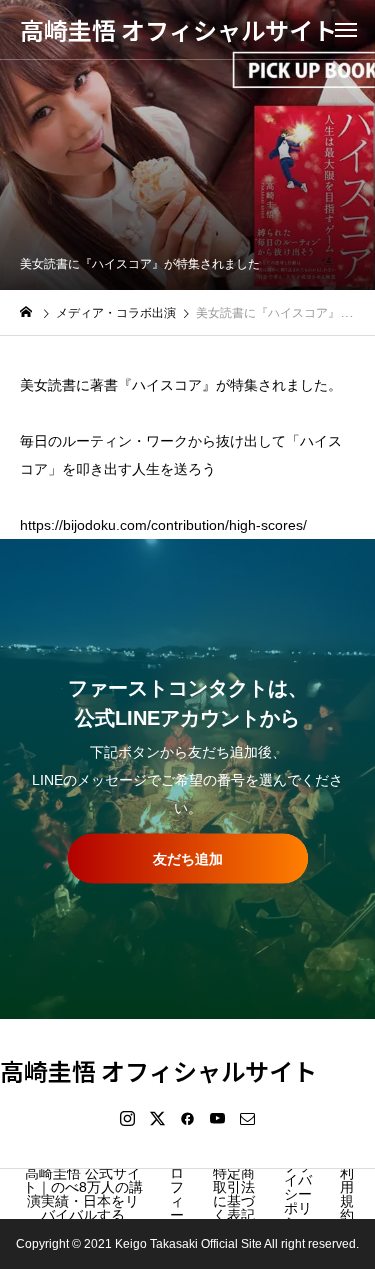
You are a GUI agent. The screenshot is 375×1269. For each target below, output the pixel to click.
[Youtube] (218, 1118)
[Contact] (248, 1118)
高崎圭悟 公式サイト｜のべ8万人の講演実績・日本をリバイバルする (83, 1194)
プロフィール (177, 1194)
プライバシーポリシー (298, 1194)
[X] (158, 1118)
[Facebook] (188, 1118)
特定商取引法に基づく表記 (234, 1194)
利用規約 (347, 1194)
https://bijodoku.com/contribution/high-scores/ (163, 525)
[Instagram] (128, 1118)
